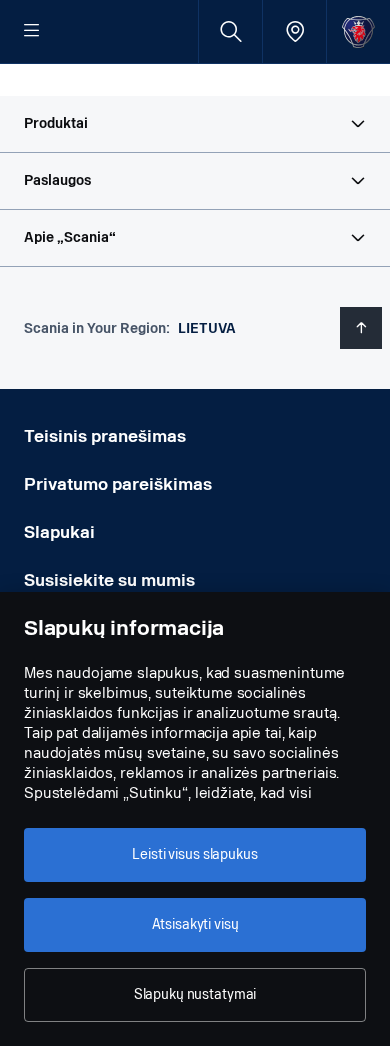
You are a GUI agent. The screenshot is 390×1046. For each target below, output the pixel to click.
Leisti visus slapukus (194, 854)
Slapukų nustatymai (195, 994)
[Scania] (358, 31)
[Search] (230, 31)
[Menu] (32, 32)
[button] (195, 124)
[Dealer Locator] (294, 31)
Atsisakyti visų (195, 924)
